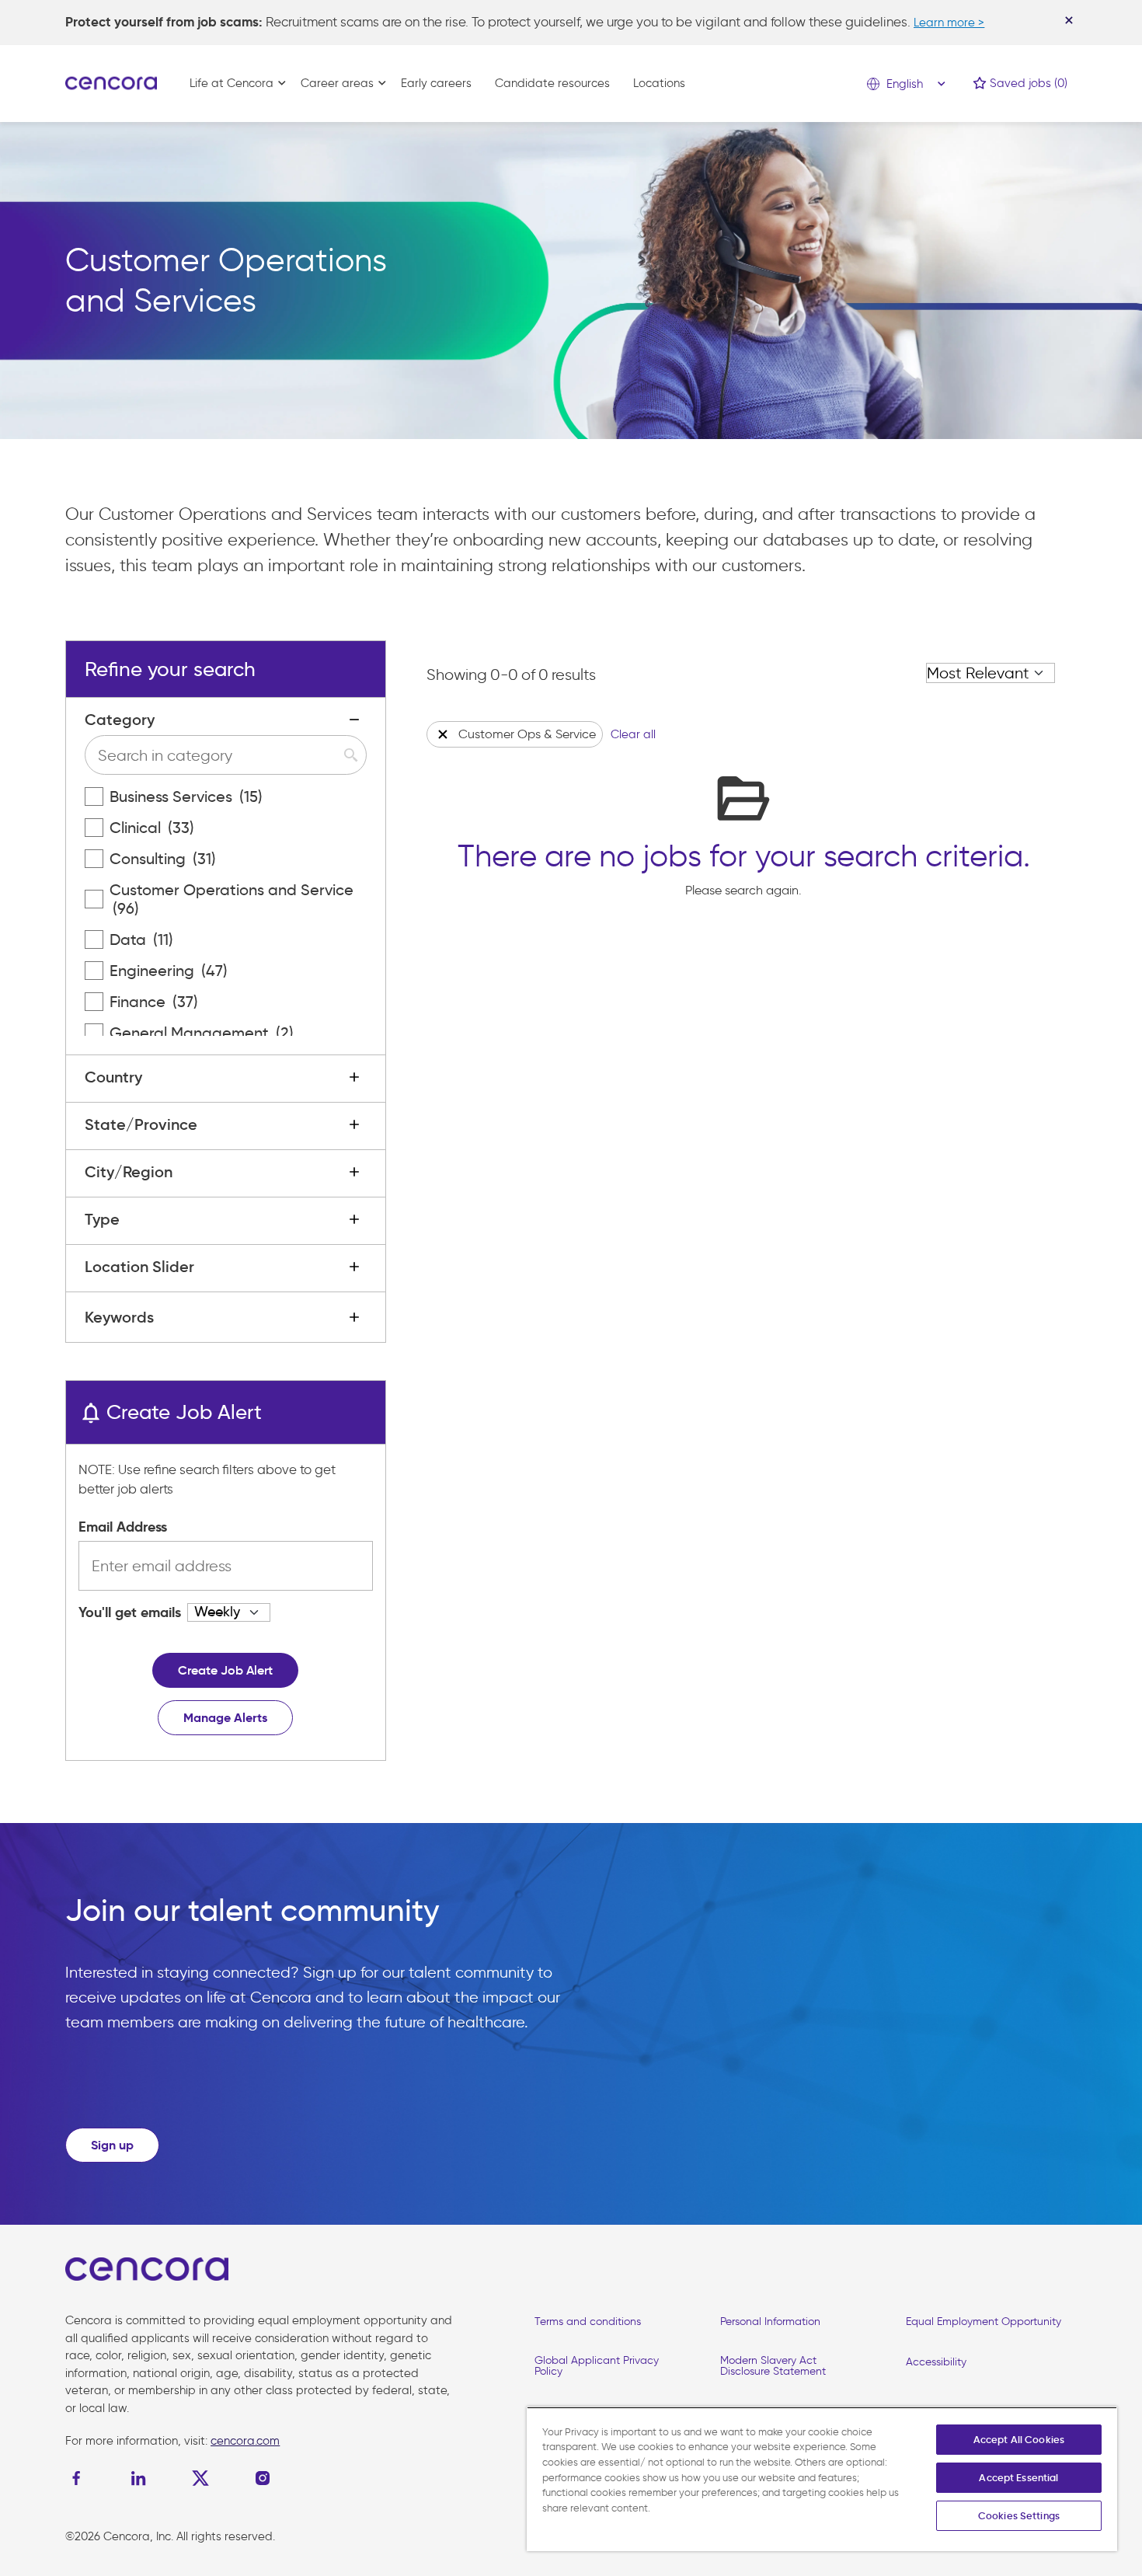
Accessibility (936, 2362)
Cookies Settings (1019, 2516)
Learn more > (949, 23)
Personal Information (770, 2322)
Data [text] (141, 939)
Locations (659, 83)
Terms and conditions (588, 2322)
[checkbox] (94, 797)
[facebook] (80, 2478)
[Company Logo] (111, 82)
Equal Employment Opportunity (984, 2322)
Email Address (123, 1527)
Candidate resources (552, 83)
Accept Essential (1018, 2478)
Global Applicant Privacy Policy (597, 2366)
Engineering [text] (169, 971)
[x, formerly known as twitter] (200, 2478)
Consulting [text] (163, 859)
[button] (443, 734)
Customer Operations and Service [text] (232, 899)
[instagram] (263, 2478)
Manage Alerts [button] (225, 1718)
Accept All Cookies (1019, 2440)
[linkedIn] (138, 2478)
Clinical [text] (152, 828)
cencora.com (245, 2441)
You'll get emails (130, 1612)
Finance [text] (154, 1002)
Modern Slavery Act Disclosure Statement (773, 2366)
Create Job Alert (225, 1670)
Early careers (436, 83)
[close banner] (1069, 20)
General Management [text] (202, 1033)
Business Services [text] (186, 797)
